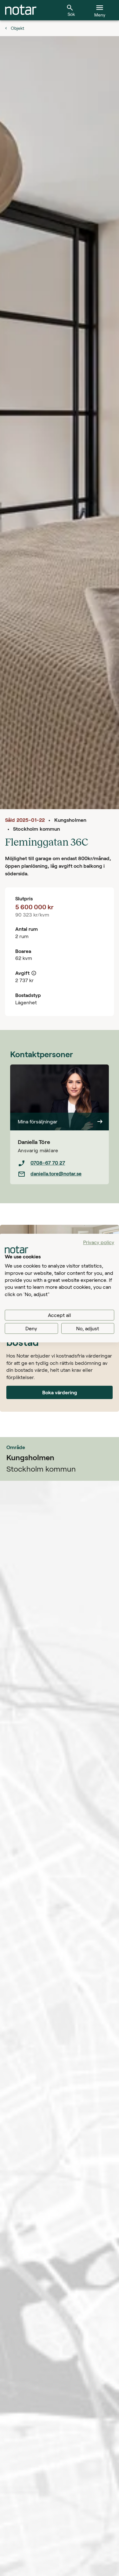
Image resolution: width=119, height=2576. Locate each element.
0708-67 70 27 (48, 1163)
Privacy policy (99, 1242)
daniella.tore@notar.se (56, 1173)
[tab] (21, 10)
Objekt (17, 28)
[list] (60, 1168)
